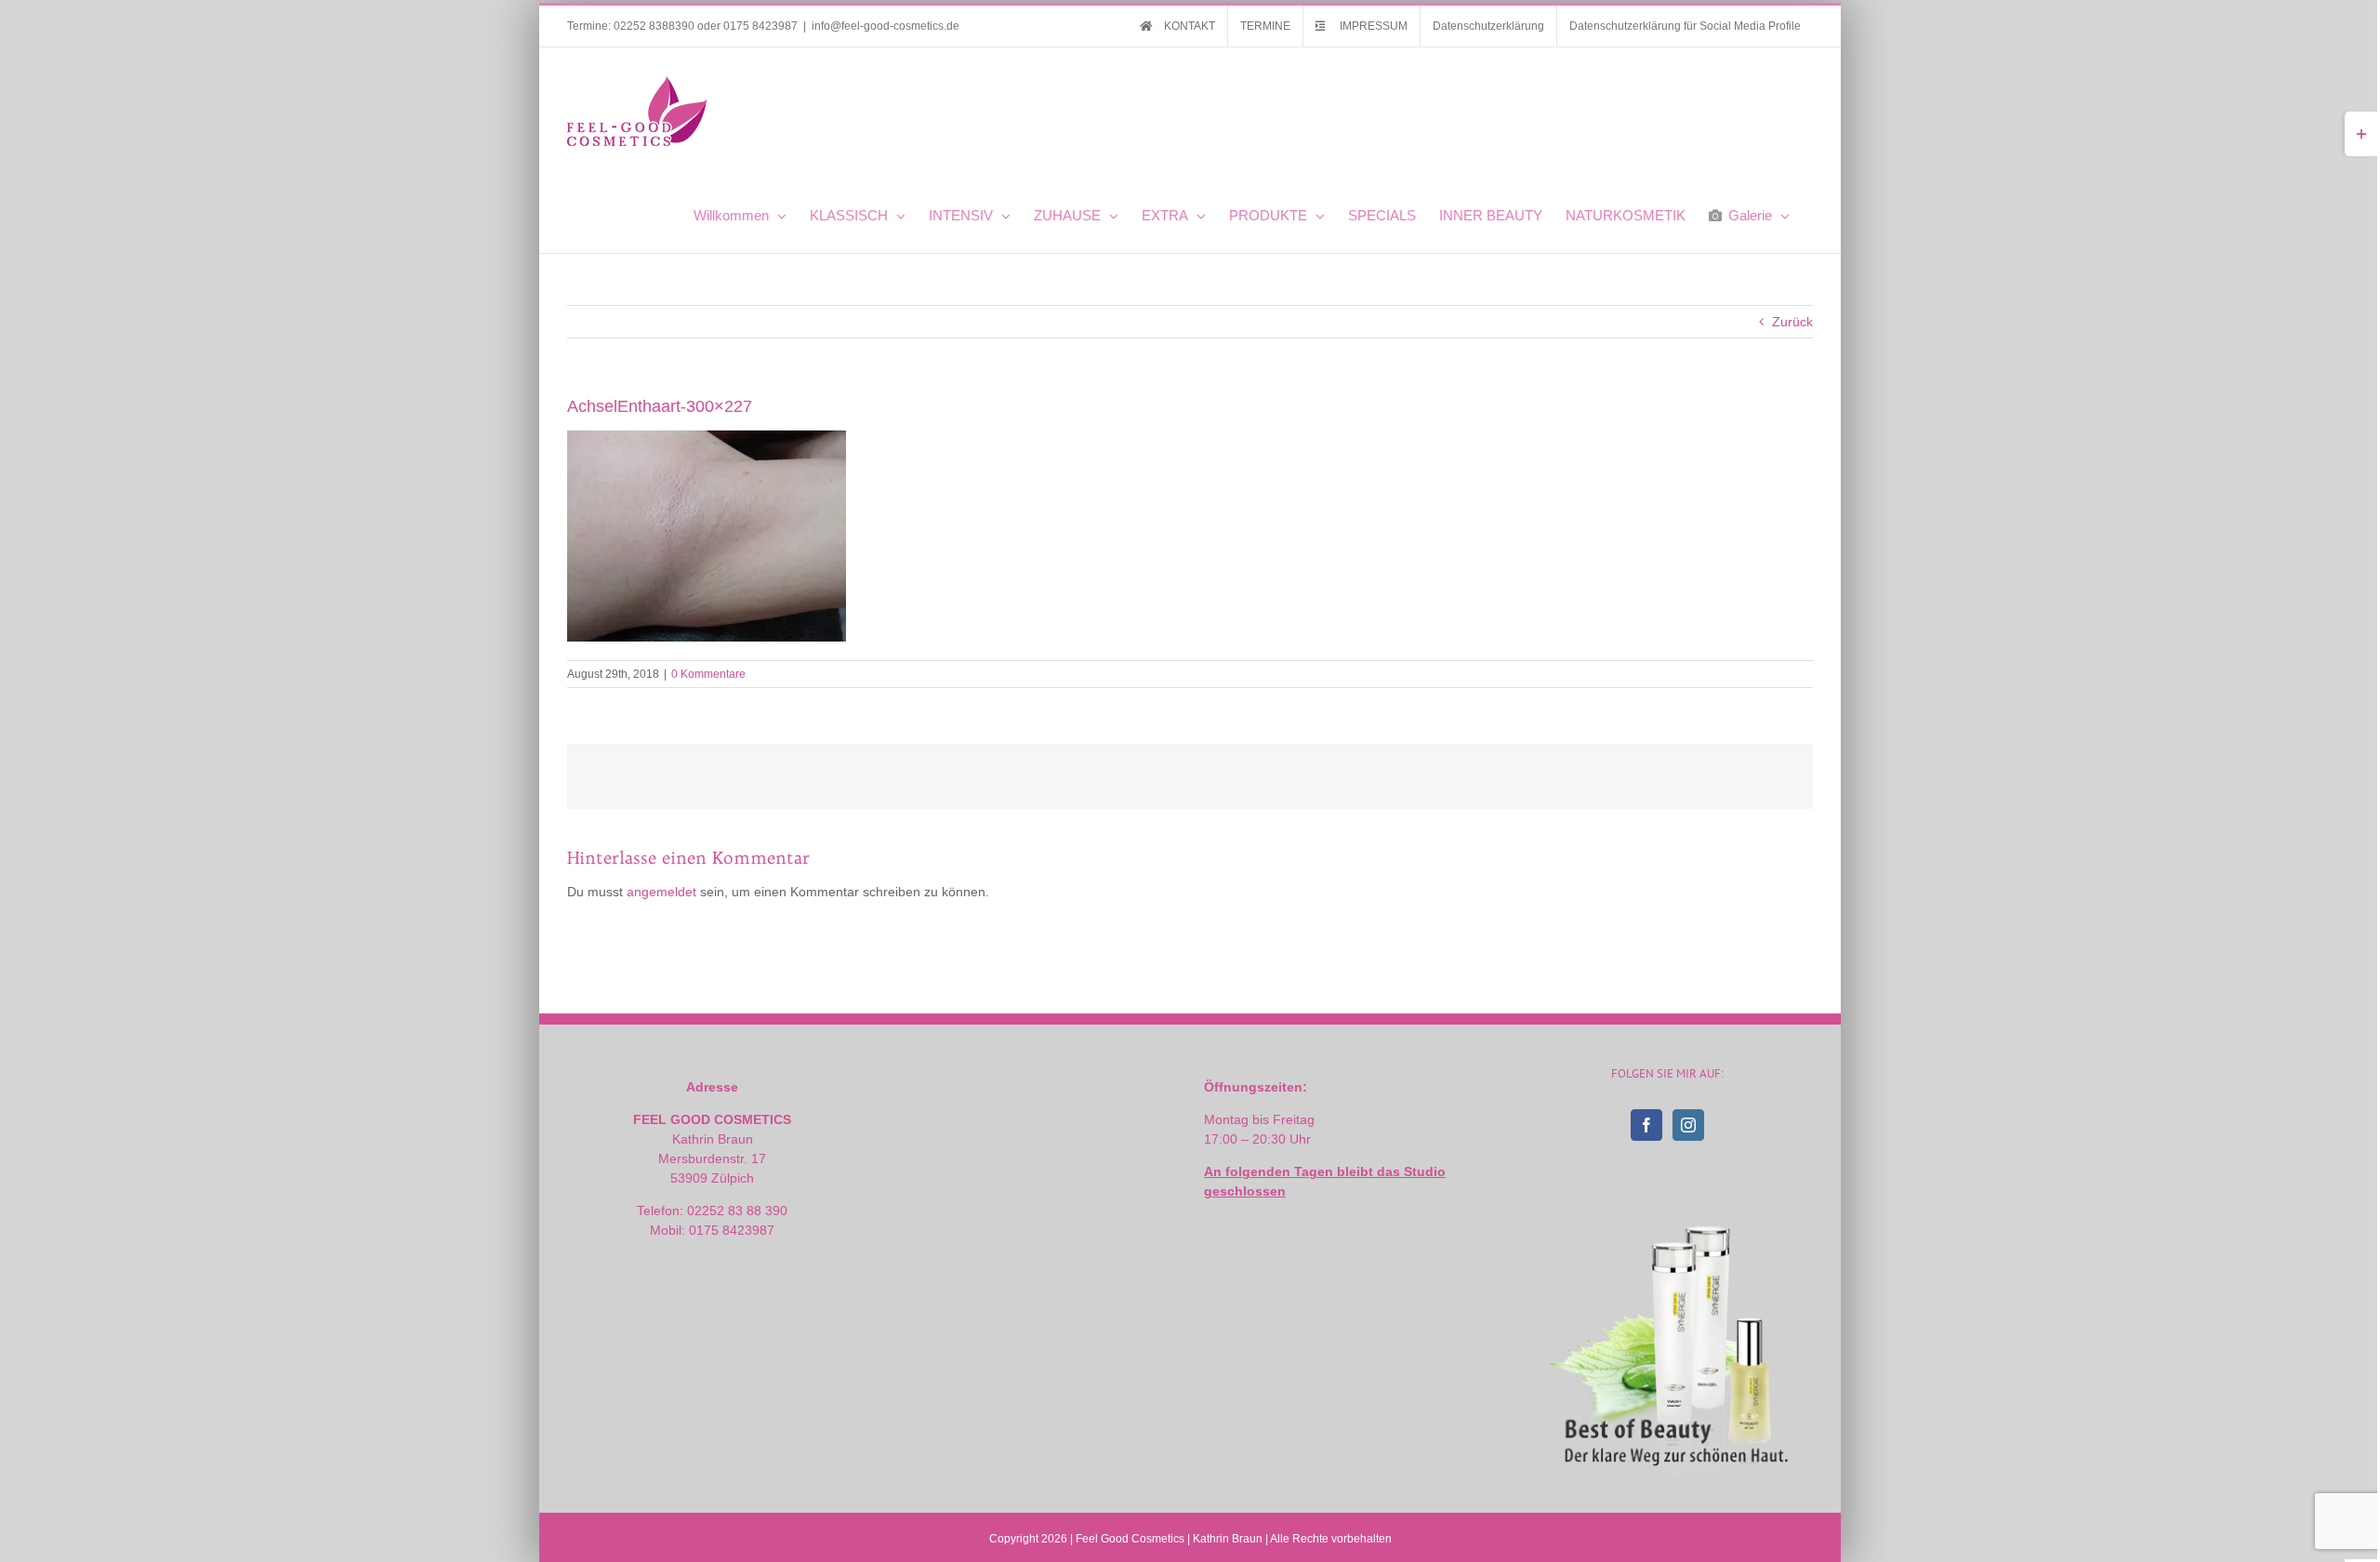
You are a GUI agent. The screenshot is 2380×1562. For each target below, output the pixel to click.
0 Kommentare (708, 674)
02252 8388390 (654, 26)
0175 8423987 (760, 26)
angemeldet (661, 892)
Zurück (1792, 322)
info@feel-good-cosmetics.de (886, 26)
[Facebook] (1646, 1125)
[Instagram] (1688, 1125)
